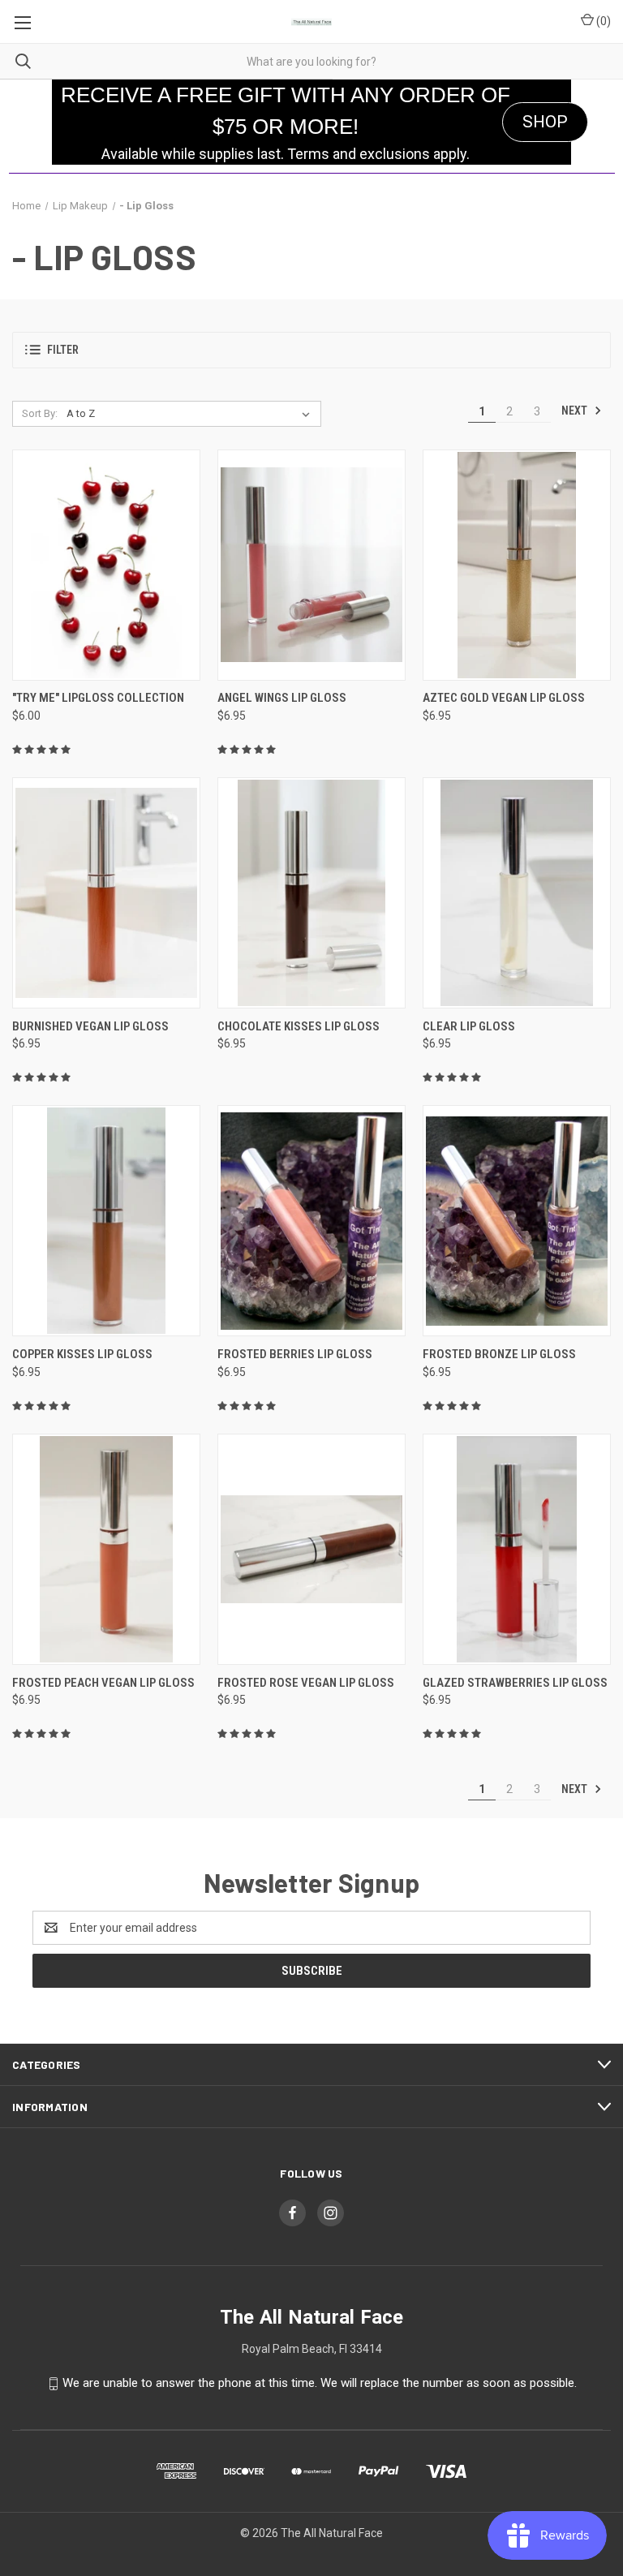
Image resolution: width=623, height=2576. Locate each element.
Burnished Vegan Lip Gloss (90, 1026)
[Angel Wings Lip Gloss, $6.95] (311, 565)
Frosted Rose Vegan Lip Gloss (306, 1683)
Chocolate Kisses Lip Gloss (299, 1026)
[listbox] (191, 414)
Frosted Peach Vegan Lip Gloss (103, 1683)
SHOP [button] (545, 122)
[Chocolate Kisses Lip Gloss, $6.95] (311, 893)
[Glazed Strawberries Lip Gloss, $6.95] (517, 1549)
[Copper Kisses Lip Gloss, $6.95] (106, 1221)
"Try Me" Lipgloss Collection (98, 698)
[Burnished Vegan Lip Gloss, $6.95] (106, 893)
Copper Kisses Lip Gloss (82, 1354)
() (602, 21)
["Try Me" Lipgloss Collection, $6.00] (106, 565)
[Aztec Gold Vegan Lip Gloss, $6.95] (517, 565)
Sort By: (40, 413)
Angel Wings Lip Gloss (282, 698)
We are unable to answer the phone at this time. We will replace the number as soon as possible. (320, 2383)
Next (576, 411)
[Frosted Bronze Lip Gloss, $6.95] (517, 1221)
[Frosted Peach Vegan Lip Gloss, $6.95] (106, 1549)
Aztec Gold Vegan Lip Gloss (504, 698)
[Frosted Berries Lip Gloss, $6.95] (311, 1221)
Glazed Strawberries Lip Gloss (515, 1683)
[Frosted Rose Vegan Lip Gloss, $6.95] (311, 1549)
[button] (311, 350)
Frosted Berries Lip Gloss (295, 1354)
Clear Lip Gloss (469, 1026)
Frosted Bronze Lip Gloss (499, 1354)
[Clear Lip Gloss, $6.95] (517, 893)
